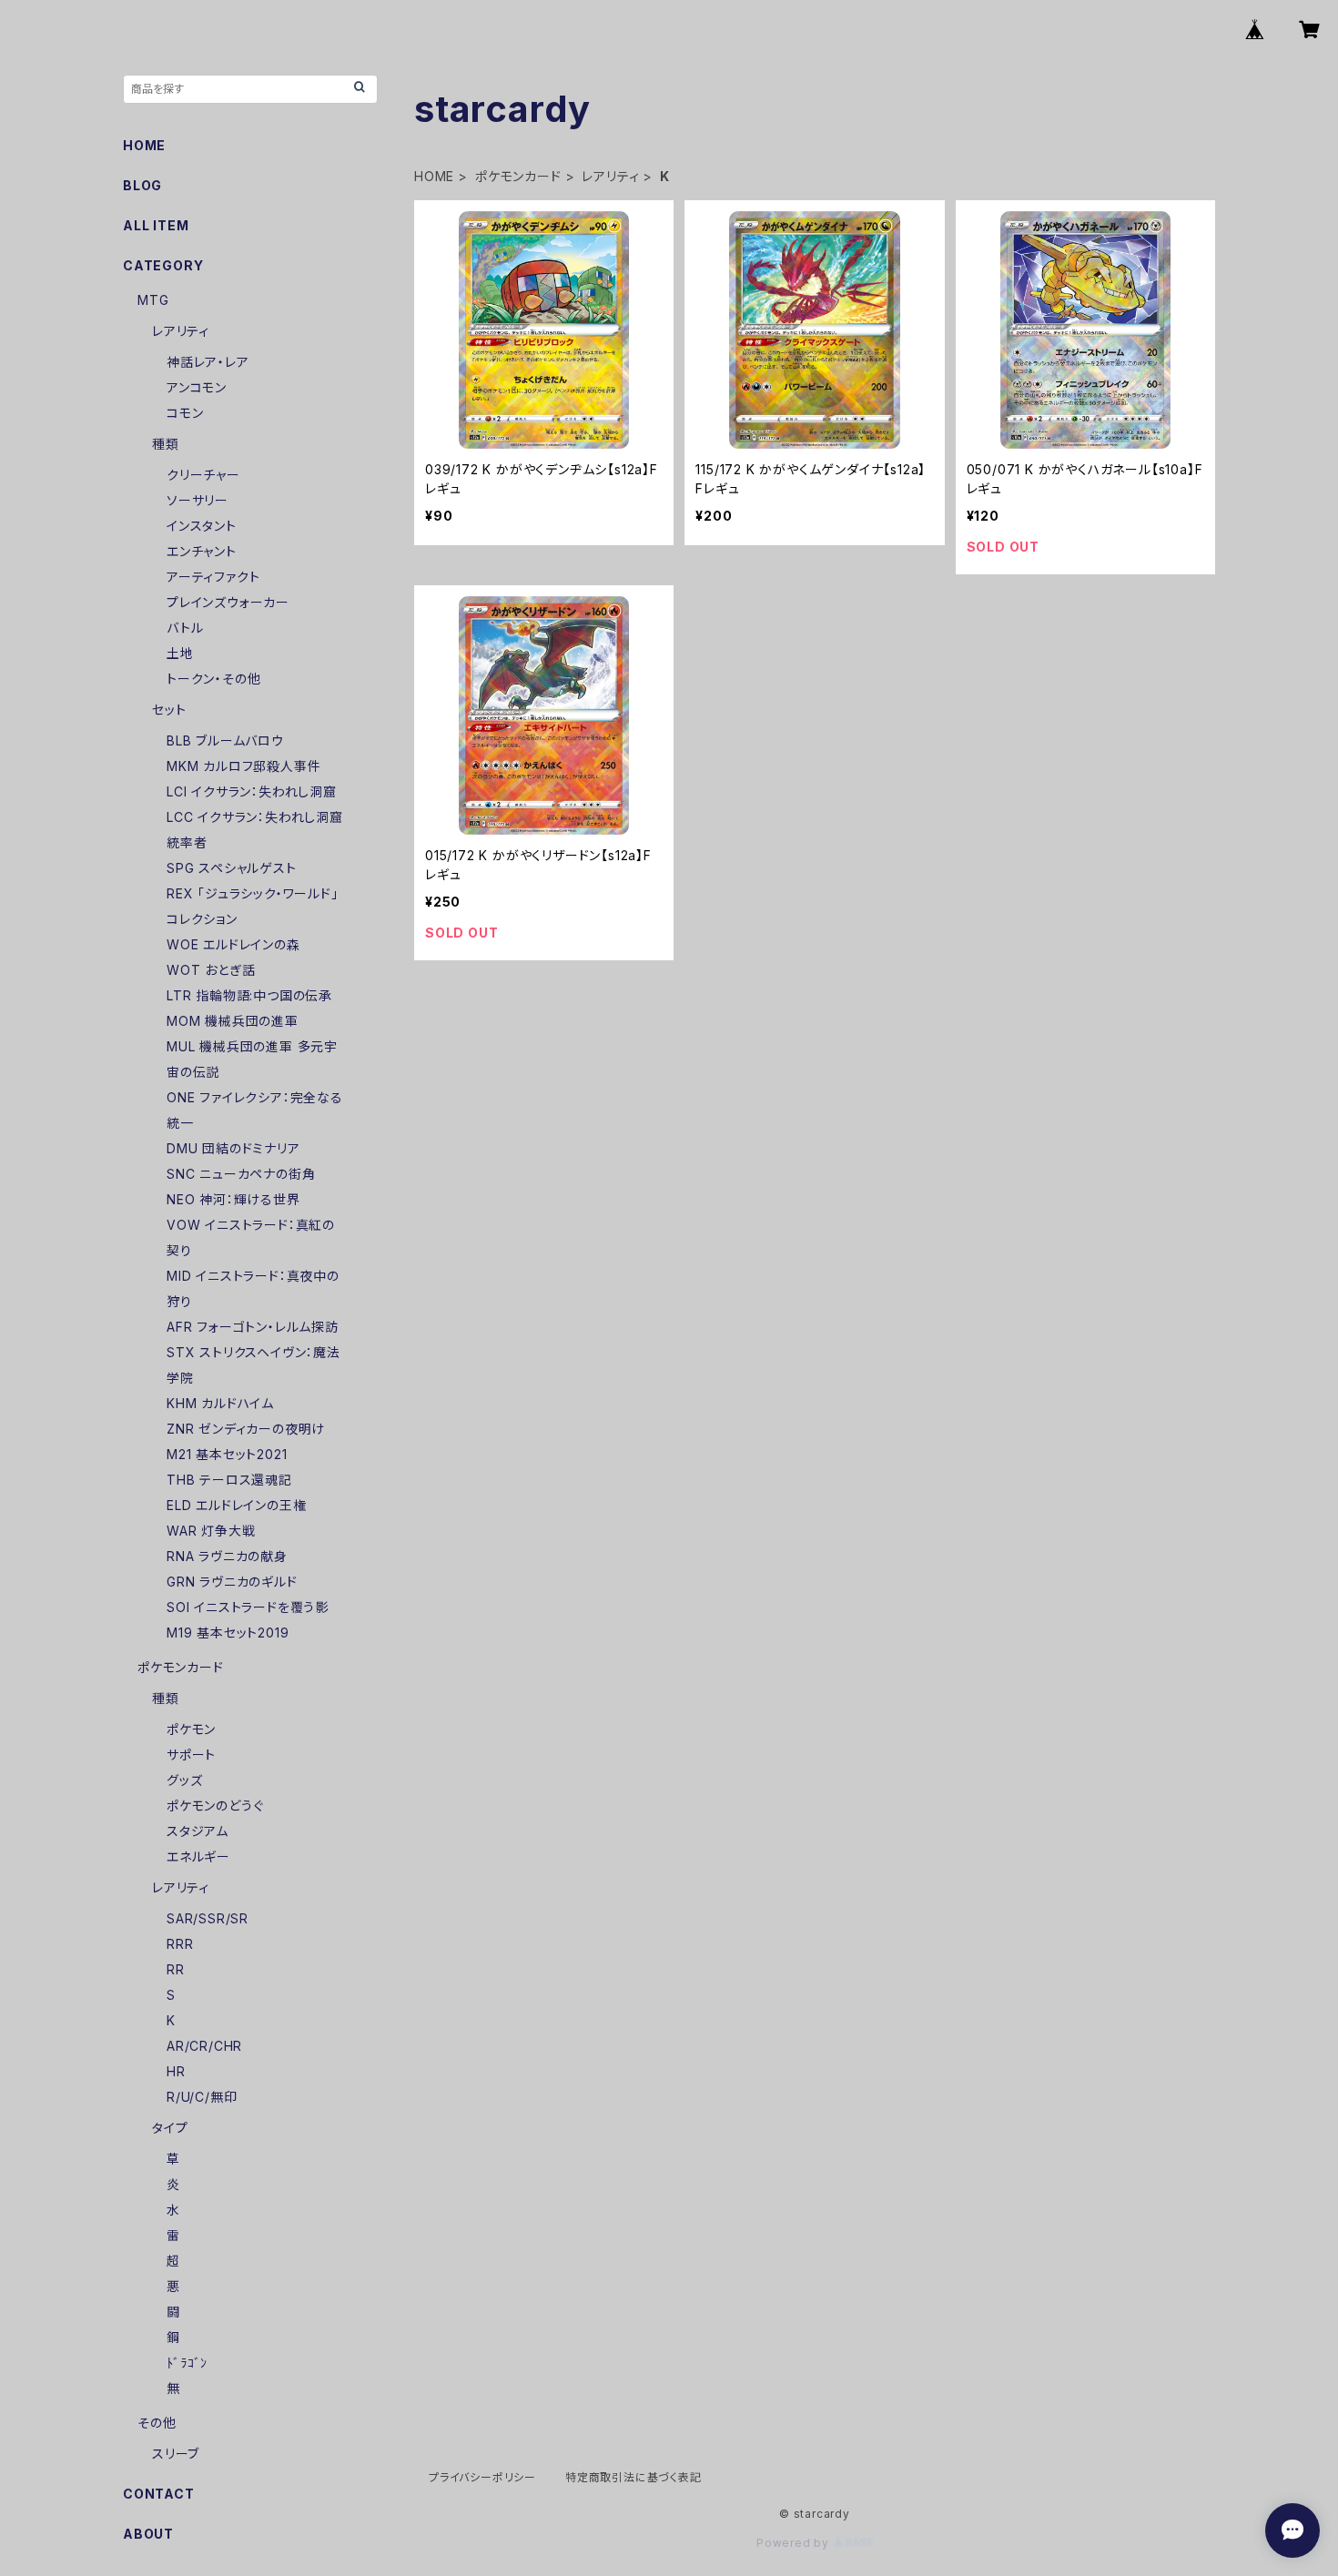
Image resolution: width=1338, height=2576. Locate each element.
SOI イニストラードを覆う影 (248, 1607)
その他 (157, 2423)
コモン (185, 413)
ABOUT (148, 2534)
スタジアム (198, 1831)
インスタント (202, 526)
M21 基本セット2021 (227, 1454)
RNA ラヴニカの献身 (227, 1556)
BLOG (142, 185)
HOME (434, 176)
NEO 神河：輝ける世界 (233, 1199)
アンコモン (197, 387)
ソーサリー (198, 500)
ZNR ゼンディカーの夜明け (246, 1429)
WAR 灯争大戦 (211, 1531)
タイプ (170, 2128)
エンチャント (202, 551)
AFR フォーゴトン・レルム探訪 (253, 1327)
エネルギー (198, 1856)
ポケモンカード (518, 176)
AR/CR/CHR (204, 2046)
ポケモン (191, 1729)
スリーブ (176, 2454)
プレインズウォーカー (228, 602)
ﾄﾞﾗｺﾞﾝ (187, 2363)
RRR (180, 1944)
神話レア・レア (208, 362)
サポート (191, 1755)
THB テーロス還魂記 (229, 1480)
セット (169, 710)
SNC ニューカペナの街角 (241, 1174)
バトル (185, 628)
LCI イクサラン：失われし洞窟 (252, 791)
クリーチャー (203, 475)
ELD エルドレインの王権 (236, 1505)
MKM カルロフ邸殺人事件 (243, 766)
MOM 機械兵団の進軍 (233, 1021)
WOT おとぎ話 (211, 970)
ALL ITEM (156, 225)
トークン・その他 (213, 679)
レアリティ (610, 176)
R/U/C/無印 (202, 2097)
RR (176, 1969)
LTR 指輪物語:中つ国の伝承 (249, 995)
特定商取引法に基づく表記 (634, 2477)
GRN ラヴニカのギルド (232, 1582)
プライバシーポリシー (482, 2477)
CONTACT (159, 2494)
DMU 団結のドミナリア (233, 1148)
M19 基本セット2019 (228, 1633)
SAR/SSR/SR (208, 1918)
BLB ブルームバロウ (225, 740)
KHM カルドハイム (220, 1403)
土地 (180, 653)
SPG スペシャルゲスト (232, 868)
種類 (166, 444)
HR (176, 2071)
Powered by (795, 2543)
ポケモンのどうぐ (215, 1805)
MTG (153, 300)
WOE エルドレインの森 (233, 944)
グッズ (184, 1780)
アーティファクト (213, 577)
